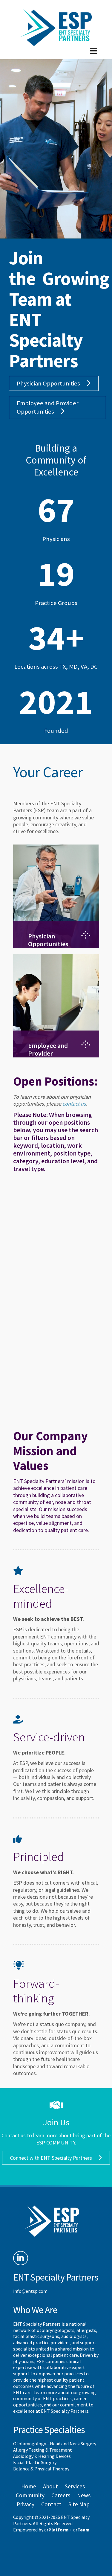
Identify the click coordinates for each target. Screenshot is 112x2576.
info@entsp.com (30, 2291)
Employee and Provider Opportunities (48, 407)
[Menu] (56, 56)
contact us (74, 1104)
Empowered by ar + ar (51, 2530)
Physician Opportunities (48, 383)
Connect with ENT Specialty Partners (51, 2158)
